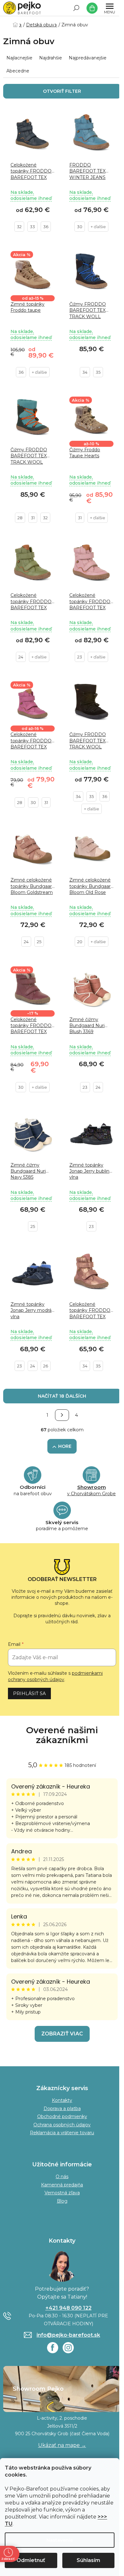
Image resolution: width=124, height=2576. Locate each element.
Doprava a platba (62, 2109)
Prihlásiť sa (29, 1693)
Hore (65, 1446)
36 (46, 227)
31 (33, 518)
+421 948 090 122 (69, 2308)
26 (46, 1366)
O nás (62, 2177)
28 (20, 518)
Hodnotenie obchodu (62, 1735)
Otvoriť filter (62, 91)
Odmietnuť (31, 2560)
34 (85, 372)
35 (98, 372)
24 (21, 657)
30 (80, 227)
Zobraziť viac (62, 2034)
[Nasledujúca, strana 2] (62, 1415)
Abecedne (18, 71)
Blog (62, 2201)
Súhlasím (88, 2560)
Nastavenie (60, 2540)
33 (32, 227)
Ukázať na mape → (62, 2445)
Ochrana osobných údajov (62, 2125)
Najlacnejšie (19, 58)
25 (39, 942)
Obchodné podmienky (62, 2116)
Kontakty (62, 2100)
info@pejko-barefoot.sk (68, 2335)
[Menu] (110, 8)
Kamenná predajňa (62, 2185)
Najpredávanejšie (88, 58)
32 (19, 227)
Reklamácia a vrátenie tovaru (62, 2133)
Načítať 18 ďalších (62, 1396)
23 (80, 657)
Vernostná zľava (62, 2193)
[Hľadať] (76, 8)
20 (80, 942)
